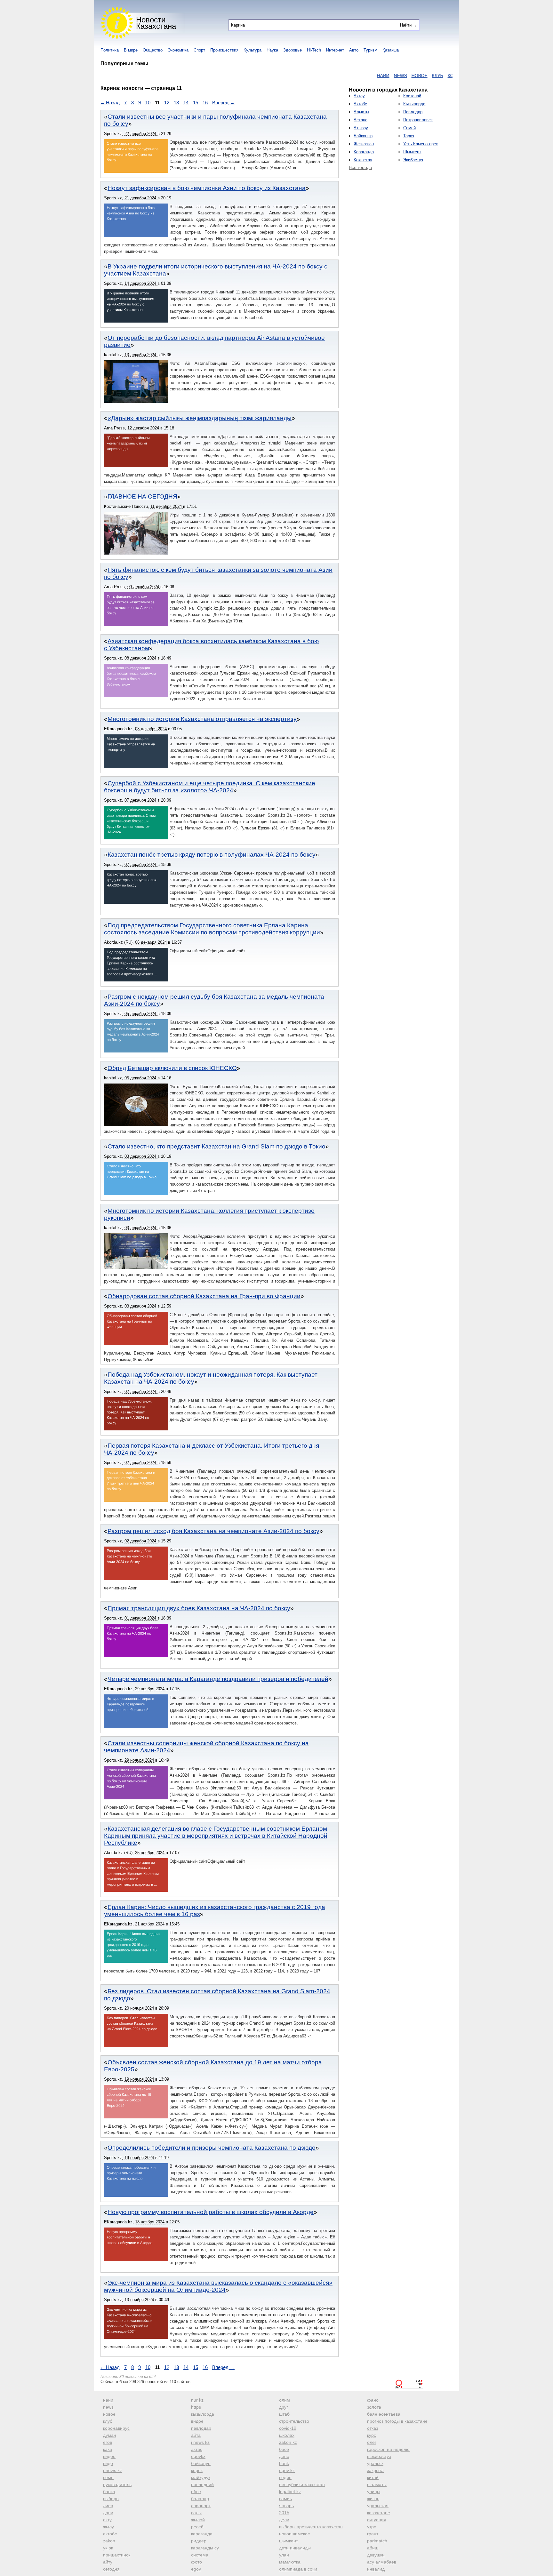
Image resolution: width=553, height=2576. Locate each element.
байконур (201, 2463)
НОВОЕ (373, 76)
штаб (284, 2414)
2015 (284, 2513)
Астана (361, 120)
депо (284, 2456)
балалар (200, 2499)
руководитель (117, 2484)
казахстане (379, 2513)
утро (372, 2527)
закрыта (375, 2470)
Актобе (360, 104)
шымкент (289, 2541)
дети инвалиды (295, 2548)
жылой (198, 2520)
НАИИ (337, 76)
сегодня (111, 2569)
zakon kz (288, 2442)
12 (167, 103)
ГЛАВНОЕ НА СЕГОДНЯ (142, 496)
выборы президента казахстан (311, 2527)
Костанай (412, 96)
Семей (409, 128)
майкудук (201, 2477)
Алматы (361, 112)
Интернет (335, 50)
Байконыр (363, 136)
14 (186, 103)
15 (196, 103)
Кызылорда (414, 104)
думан (110, 2435)
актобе (110, 2534)
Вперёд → (223, 103)
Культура (252, 50)
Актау (359, 96)
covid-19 (288, 2428)
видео (109, 2456)
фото (196, 2562)
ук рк (108, 2548)
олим (285, 2400)
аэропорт (201, 2506)
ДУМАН (447, 76)
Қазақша (391, 50)
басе (284, 2449)
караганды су (205, 2548)
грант (373, 2534)
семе (108, 2477)
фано (373, 2400)
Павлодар (413, 112)
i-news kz (112, 2470)
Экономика (178, 50)
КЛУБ (391, 76)
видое (197, 2421)
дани (108, 2513)
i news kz (200, 2442)
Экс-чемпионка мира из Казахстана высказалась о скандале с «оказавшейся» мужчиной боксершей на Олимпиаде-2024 (218, 2286)
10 (148, 103)
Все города (361, 167)
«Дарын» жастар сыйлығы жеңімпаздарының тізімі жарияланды (200, 418)
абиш (373, 2548)
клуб (108, 2421)
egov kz (287, 2470)
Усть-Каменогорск (421, 144)
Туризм (370, 50)
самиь (285, 2499)
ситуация (377, 2520)
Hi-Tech (314, 50)
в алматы (377, 2484)
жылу (108, 2527)
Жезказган (364, 144)
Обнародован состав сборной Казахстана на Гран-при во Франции (204, 1296)
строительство (294, 2421)
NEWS (354, 76)
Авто (354, 50)
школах (287, 2435)
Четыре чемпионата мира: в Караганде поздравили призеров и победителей (218, 1679)
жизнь (373, 2499)
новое (109, 2414)
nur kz (197, 2400)
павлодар (201, 2428)
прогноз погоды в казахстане (397, 2421)
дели (284, 2520)
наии (108, 2400)
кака (108, 2449)
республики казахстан (302, 2484)
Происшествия (224, 50)
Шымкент (412, 152)
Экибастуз (413, 160)
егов (108, 2442)
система (200, 2555)
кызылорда (203, 2414)
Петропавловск (418, 120)
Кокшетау (363, 160)
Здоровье (293, 50)
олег (372, 2442)
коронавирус (116, 2428)
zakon (109, 2541)
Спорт (199, 50)
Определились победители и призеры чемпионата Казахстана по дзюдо (212, 2148)
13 (176, 103)
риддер (199, 2541)
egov (196, 2569)
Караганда (364, 152)
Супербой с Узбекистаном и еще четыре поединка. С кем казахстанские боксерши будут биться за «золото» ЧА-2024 (210, 787)
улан (284, 2555)
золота (374, 2407)
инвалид (376, 2569)
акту (107, 2520)
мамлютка (290, 2562)
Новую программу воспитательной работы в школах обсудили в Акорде (211, 2212)
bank (284, 2463)
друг (284, 2407)
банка (109, 2492)
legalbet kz (290, 2492)
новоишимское (295, 2534)
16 (205, 103)
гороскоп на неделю (388, 2449)
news (108, 2407)
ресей (197, 2527)
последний (202, 2484)
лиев (108, 2506)
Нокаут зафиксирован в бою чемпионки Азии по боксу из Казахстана (207, 188)
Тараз (409, 136)
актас (197, 2449)
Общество (153, 50)
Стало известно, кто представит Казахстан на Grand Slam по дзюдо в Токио (216, 1146)
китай (373, 2477)
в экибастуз (379, 2456)
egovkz (198, 2456)
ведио (285, 2477)
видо (108, 2463)
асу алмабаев (382, 2562)
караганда (202, 2534)
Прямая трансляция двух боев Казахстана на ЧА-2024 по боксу (199, 1608)
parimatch (377, 2541)
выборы (111, 2499)
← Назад (110, 103)
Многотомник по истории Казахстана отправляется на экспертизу (202, 719)
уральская (378, 2506)
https (196, 2407)
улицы (374, 2492)
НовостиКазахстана (156, 23)
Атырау (361, 128)
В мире (131, 50)
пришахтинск (117, 2555)
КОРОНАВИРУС (418, 76)
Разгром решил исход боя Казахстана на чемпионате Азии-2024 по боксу (213, 1531)
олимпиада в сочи (298, 2569)
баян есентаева (384, 2414)
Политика (110, 50)
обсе (196, 2492)
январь (286, 2506)
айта (196, 2435)
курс (372, 2435)
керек (197, 2470)
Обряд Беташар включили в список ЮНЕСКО (172, 1068)
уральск (375, 2463)
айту (108, 2562)
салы (196, 2513)
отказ (373, 2428)
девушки (376, 2555)
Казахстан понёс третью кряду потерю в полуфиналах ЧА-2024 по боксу (212, 855)
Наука (272, 50)
